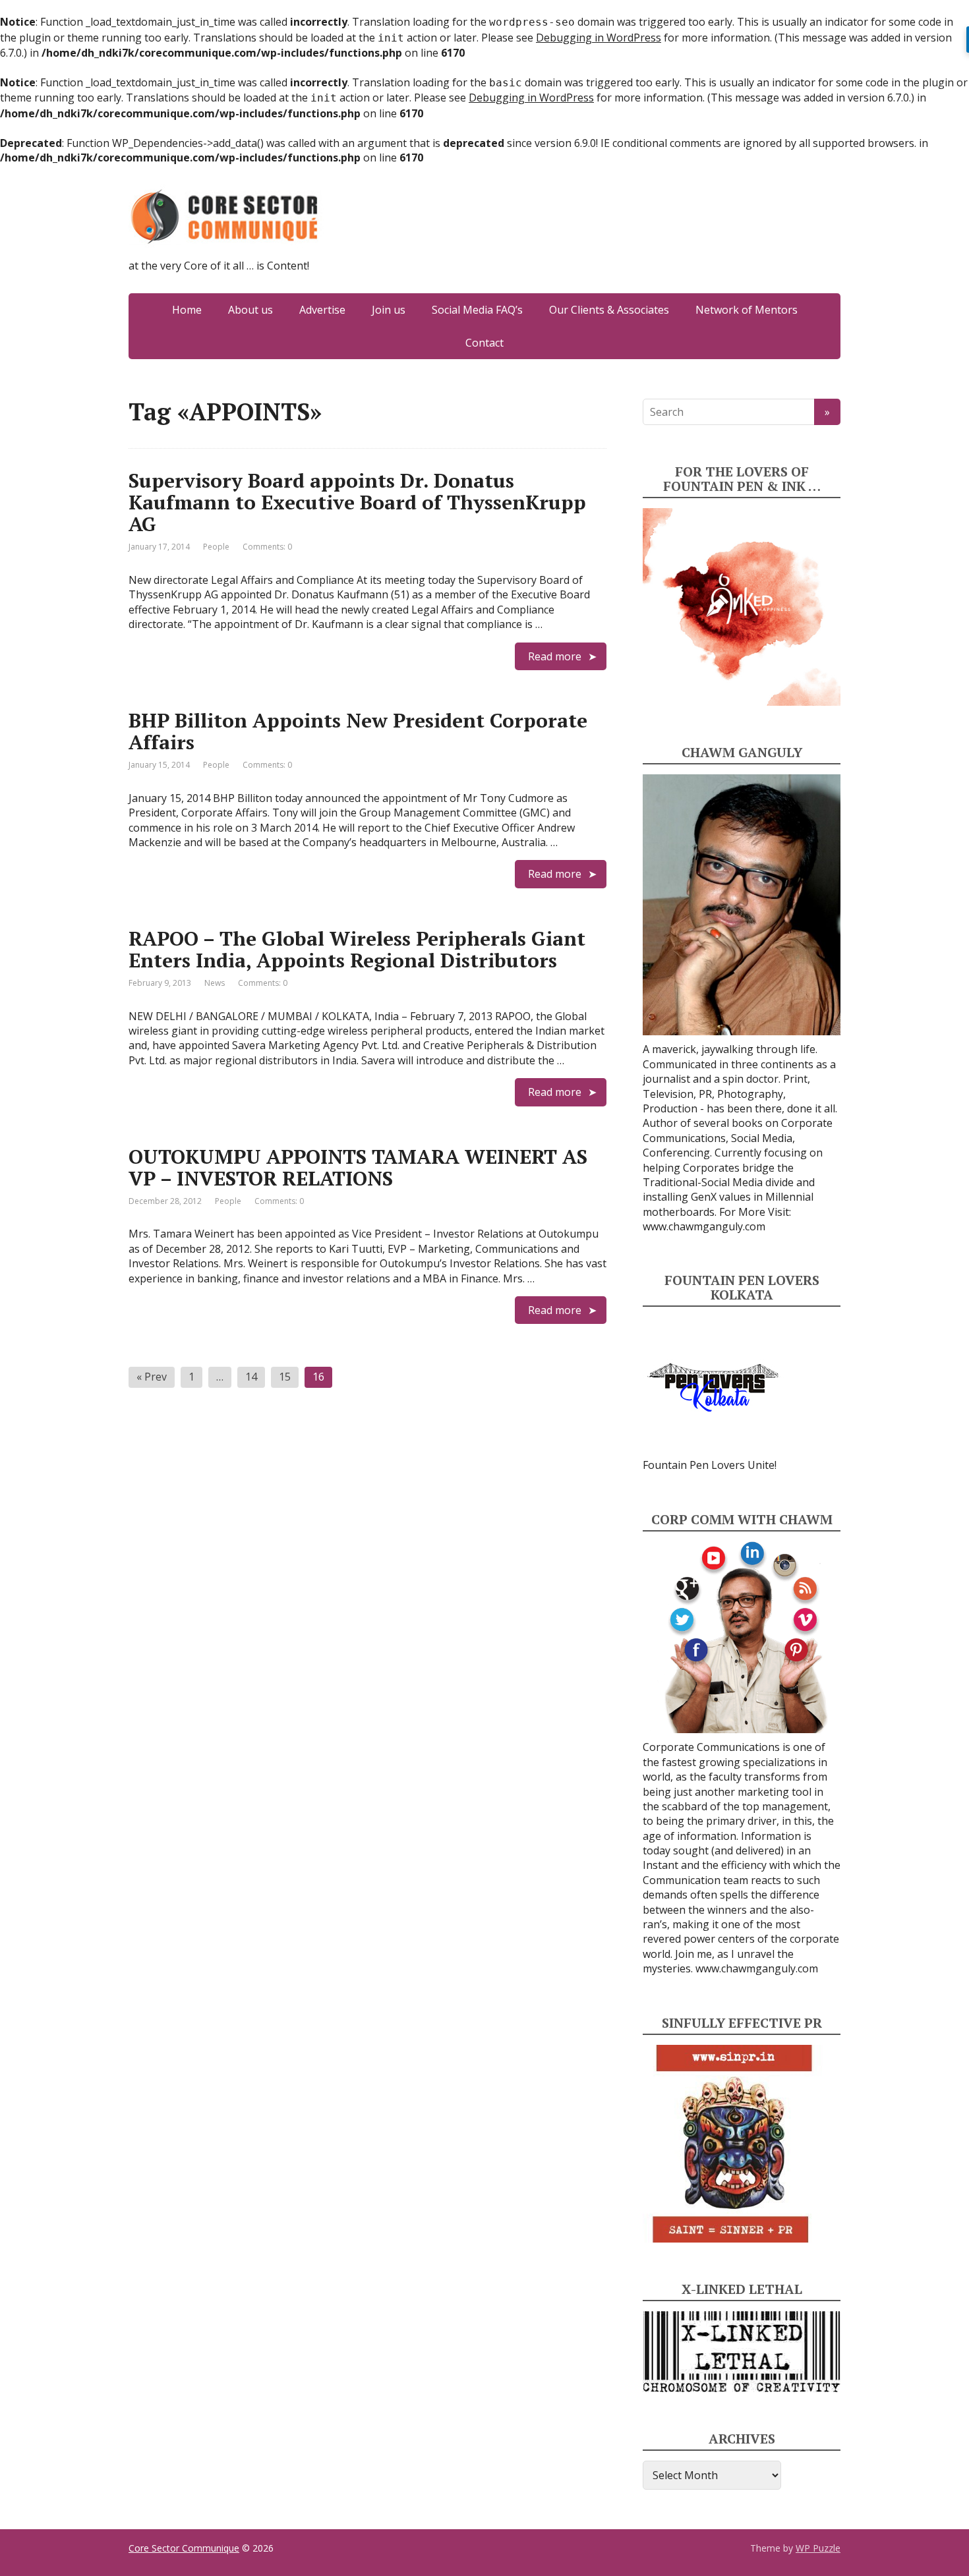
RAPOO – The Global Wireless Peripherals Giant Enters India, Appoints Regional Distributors (357, 949)
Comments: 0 (267, 547)
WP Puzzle (818, 2548)
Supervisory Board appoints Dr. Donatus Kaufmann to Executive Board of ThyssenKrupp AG (357, 502)
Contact (484, 343)
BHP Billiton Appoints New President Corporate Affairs (358, 731)
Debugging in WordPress (599, 38)
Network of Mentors (747, 310)
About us (250, 310)
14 (251, 1377)
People (216, 547)
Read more (555, 656)
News (215, 983)
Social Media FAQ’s (477, 310)
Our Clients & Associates (609, 310)
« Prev (152, 1377)
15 (285, 1377)
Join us (389, 310)
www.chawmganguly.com (704, 1226)
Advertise (322, 310)
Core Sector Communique (184, 2548)
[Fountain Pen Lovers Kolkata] (713, 1387)
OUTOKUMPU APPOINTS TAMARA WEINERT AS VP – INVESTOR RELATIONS (358, 1167)
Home (187, 310)
